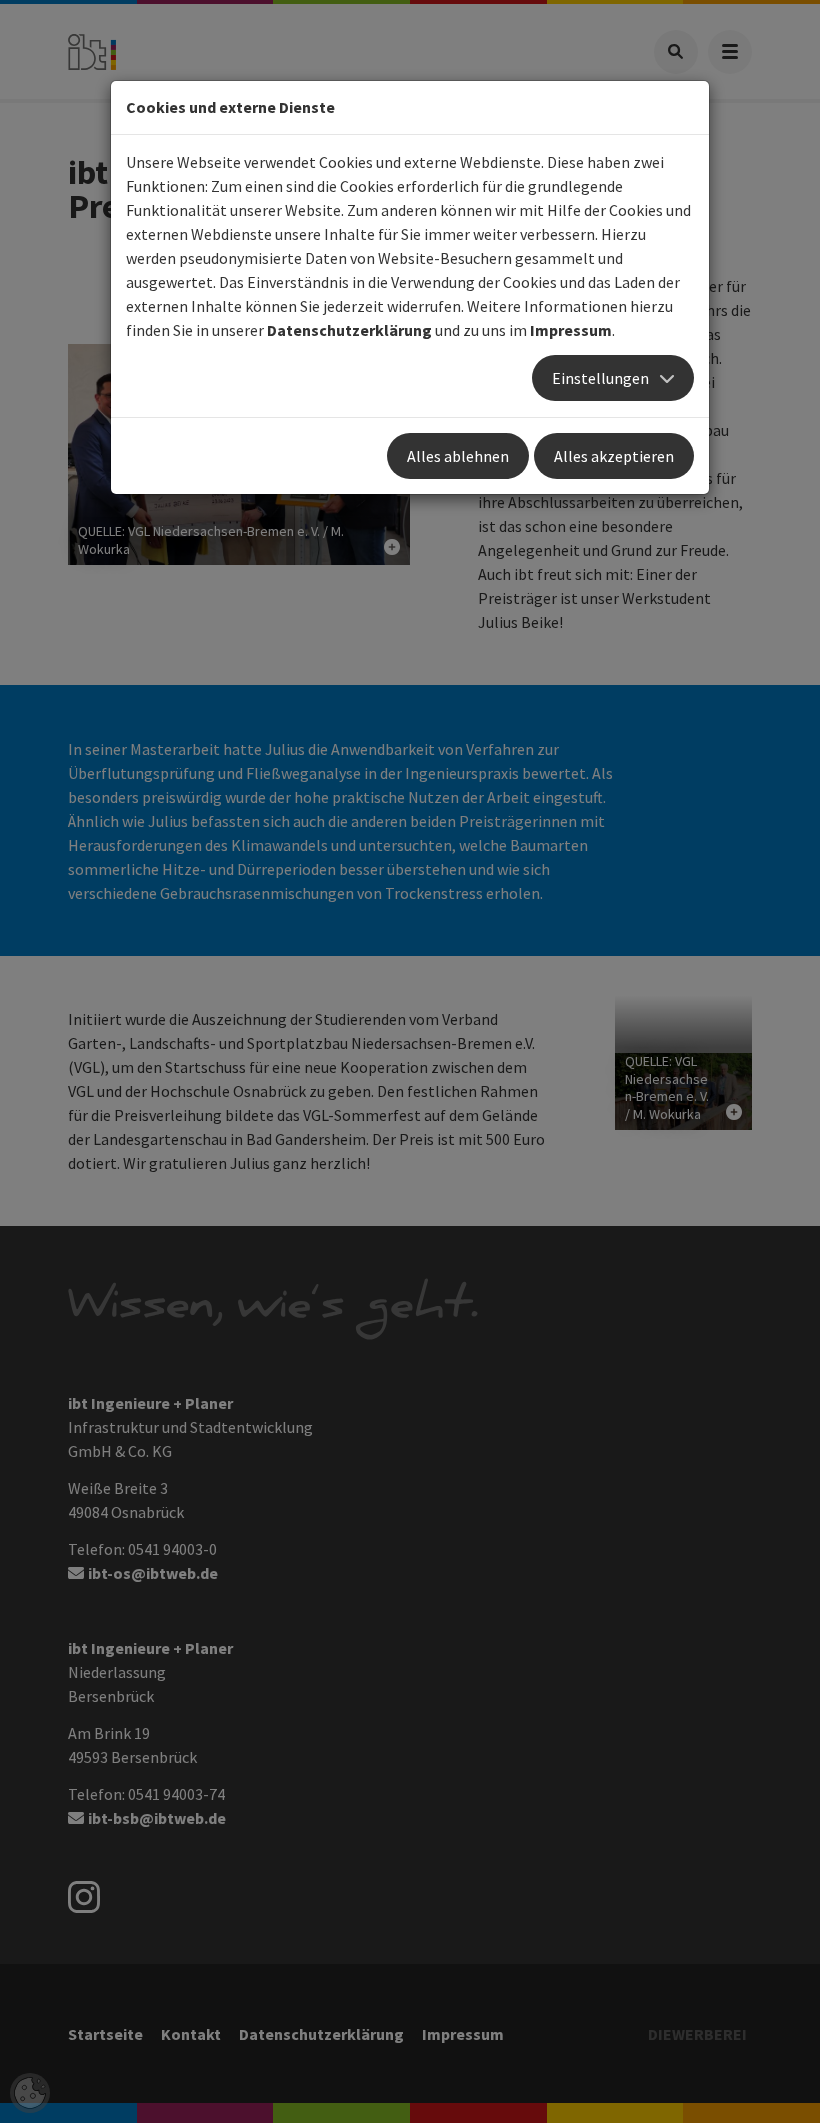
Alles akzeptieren (614, 456)
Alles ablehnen (458, 456)
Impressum (571, 330)
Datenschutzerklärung (349, 330)
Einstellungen (600, 378)
